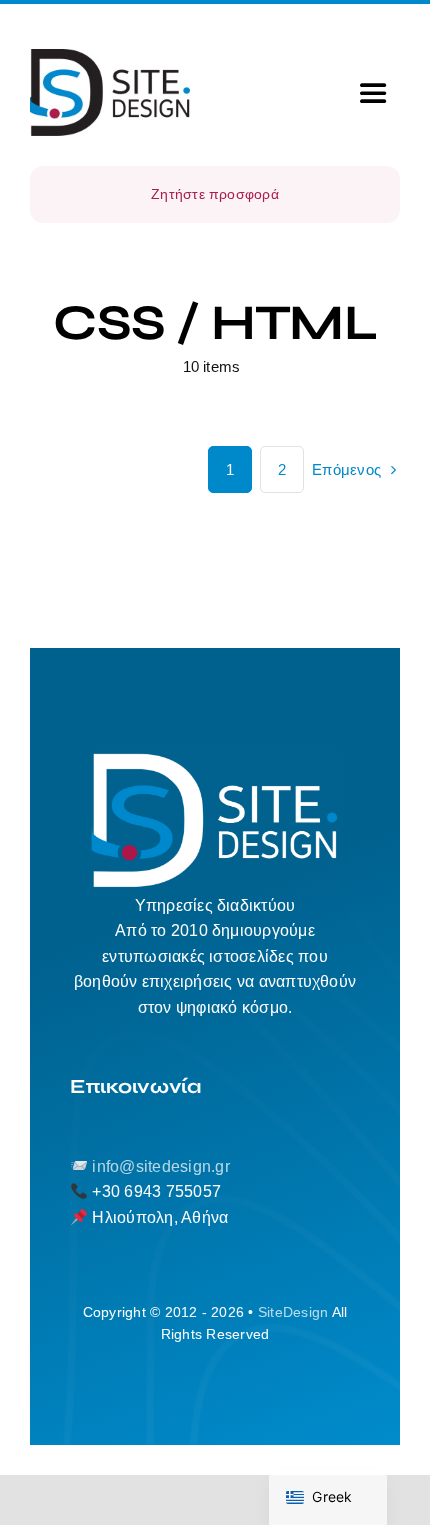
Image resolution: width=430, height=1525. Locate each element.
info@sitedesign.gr (160, 1166)
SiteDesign (293, 1312)
